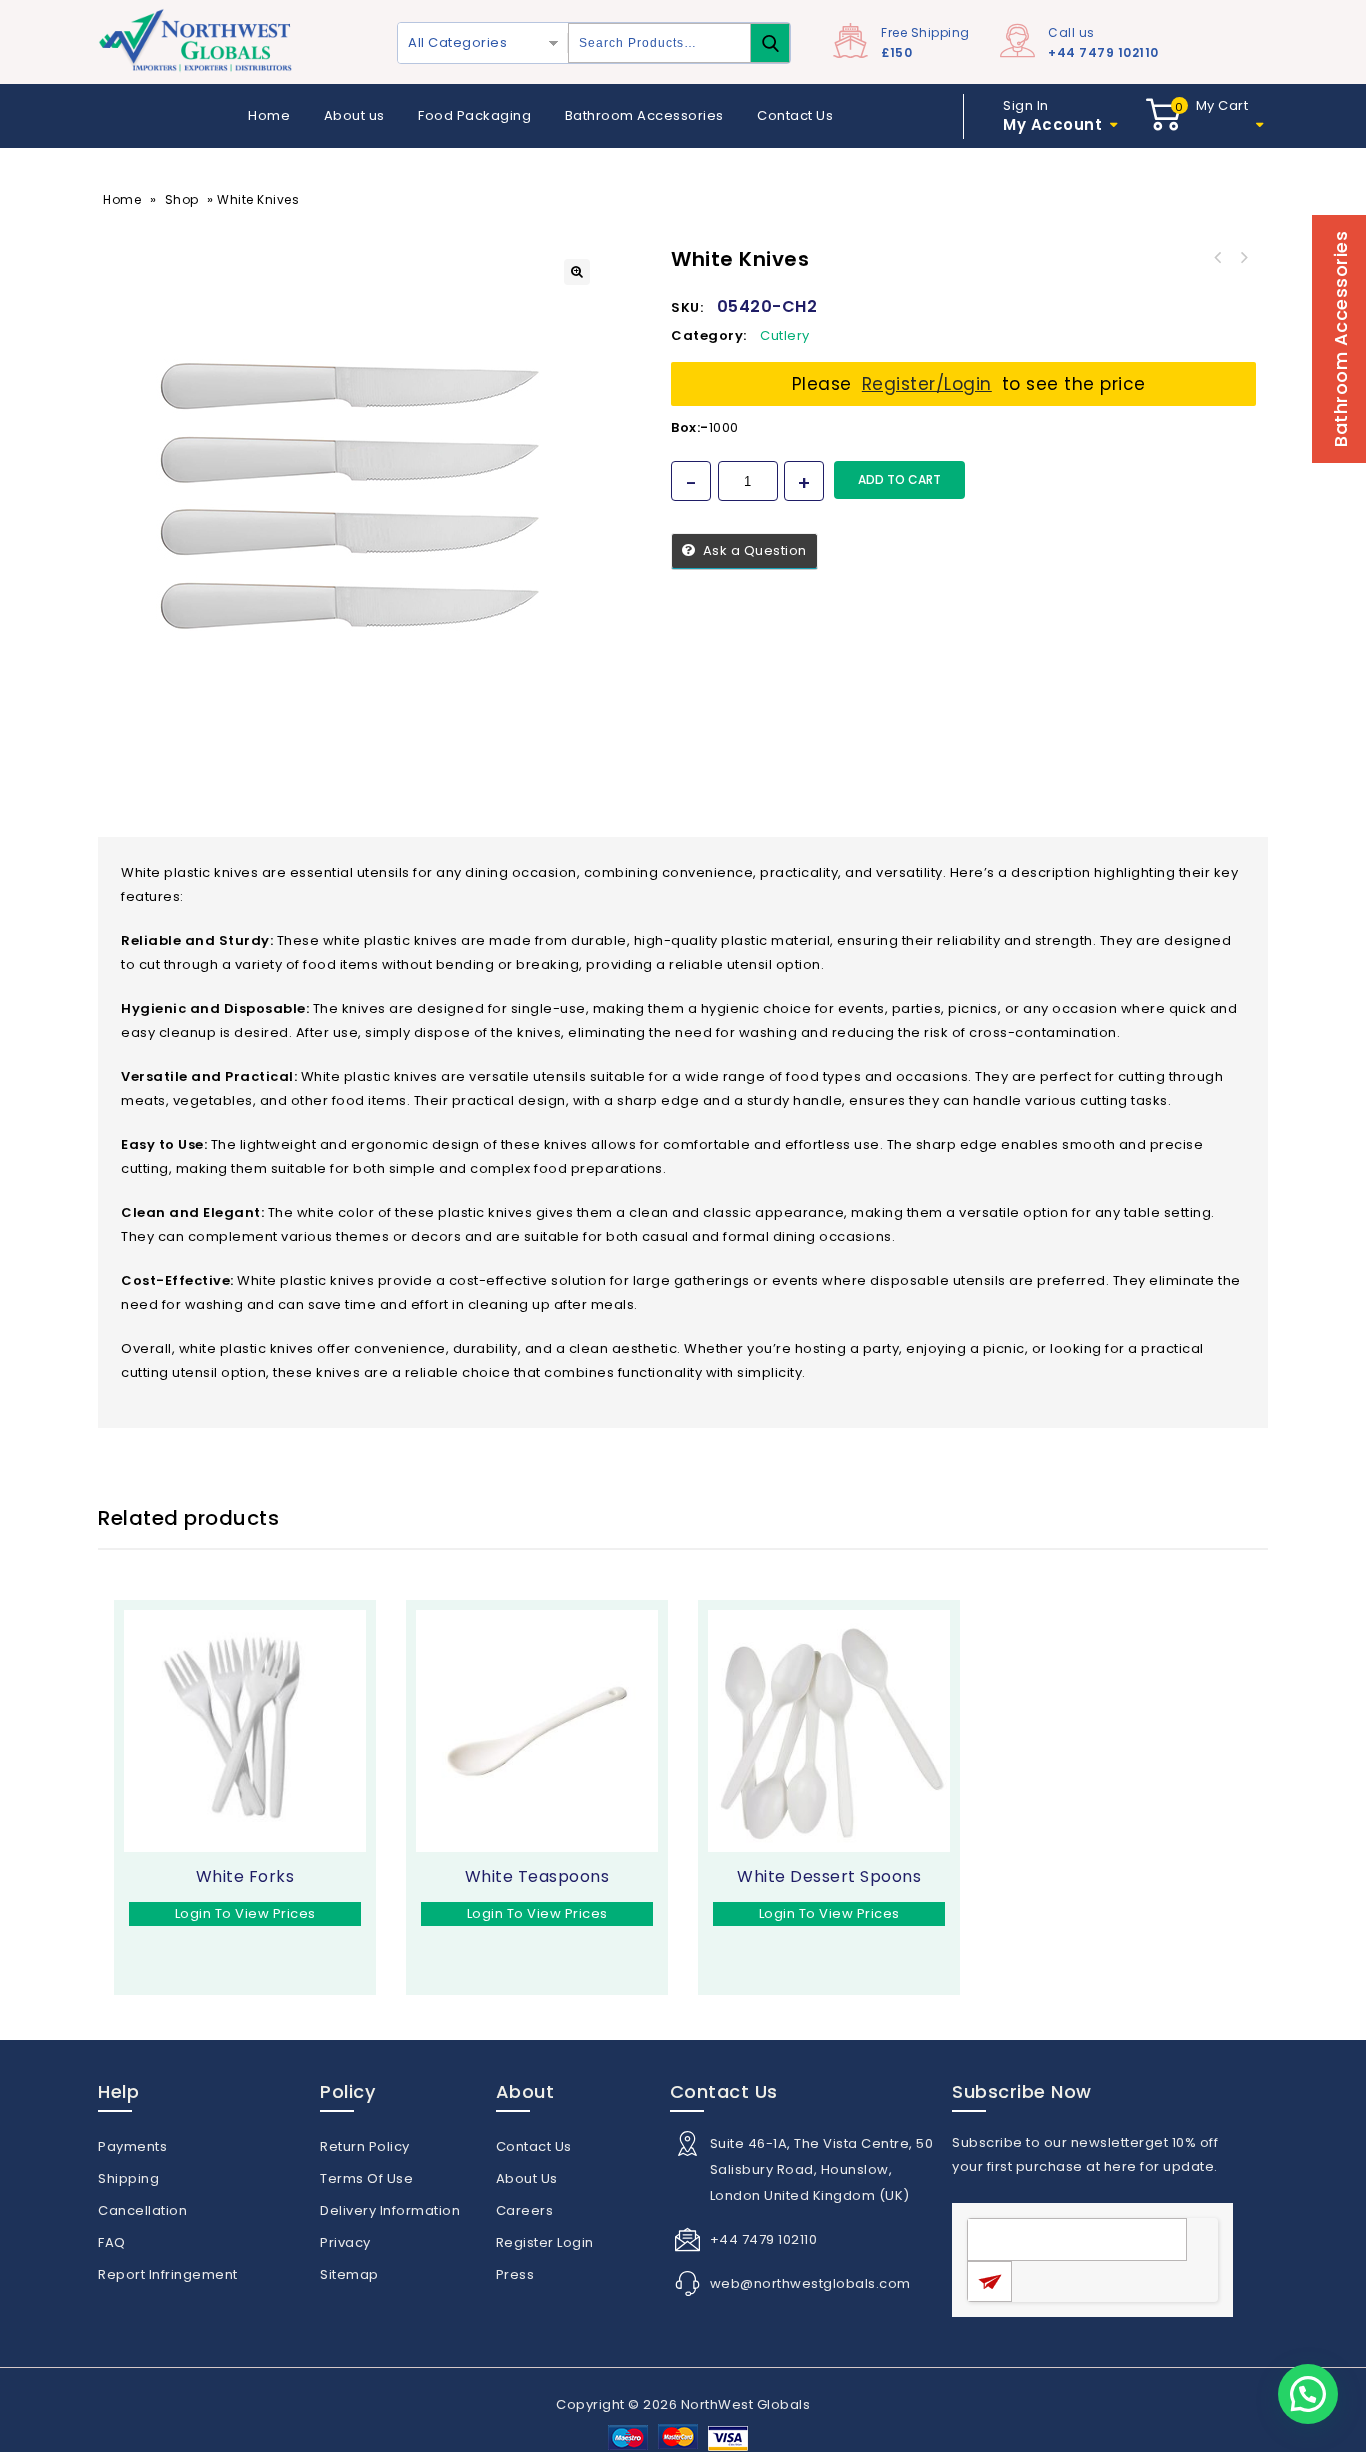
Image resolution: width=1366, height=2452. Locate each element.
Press (515, 2274)
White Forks (1243, 258)
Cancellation (142, 2210)
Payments (132, 2146)
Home (269, 115)
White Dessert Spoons (1217, 258)
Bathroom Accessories (644, 115)
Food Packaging (474, 115)
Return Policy (365, 2146)
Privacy (345, 2242)
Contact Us (795, 115)
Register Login (545, 2242)
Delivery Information (390, 2210)
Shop (182, 199)
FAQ (112, 2242)
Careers (525, 2210)
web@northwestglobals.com (810, 2283)
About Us (527, 2178)
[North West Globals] (198, 42)
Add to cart (899, 479)
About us (354, 115)
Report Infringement (168, 2274)
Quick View (187, 1943)
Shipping (128, 2178)
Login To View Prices (245, 1913)
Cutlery (785, 335)
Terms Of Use (366, 2178)
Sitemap (349, 2274)
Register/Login (927, 384)
